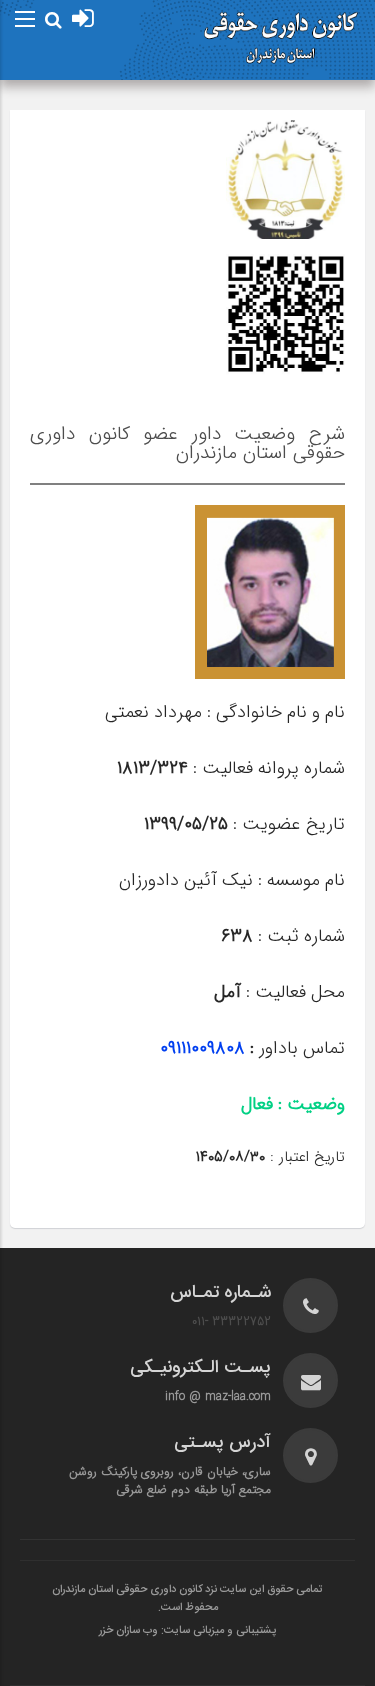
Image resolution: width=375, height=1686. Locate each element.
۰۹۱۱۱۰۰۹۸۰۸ (205, 1048)
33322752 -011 (231, 1321)
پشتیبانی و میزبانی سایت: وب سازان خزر (187, 1631)
